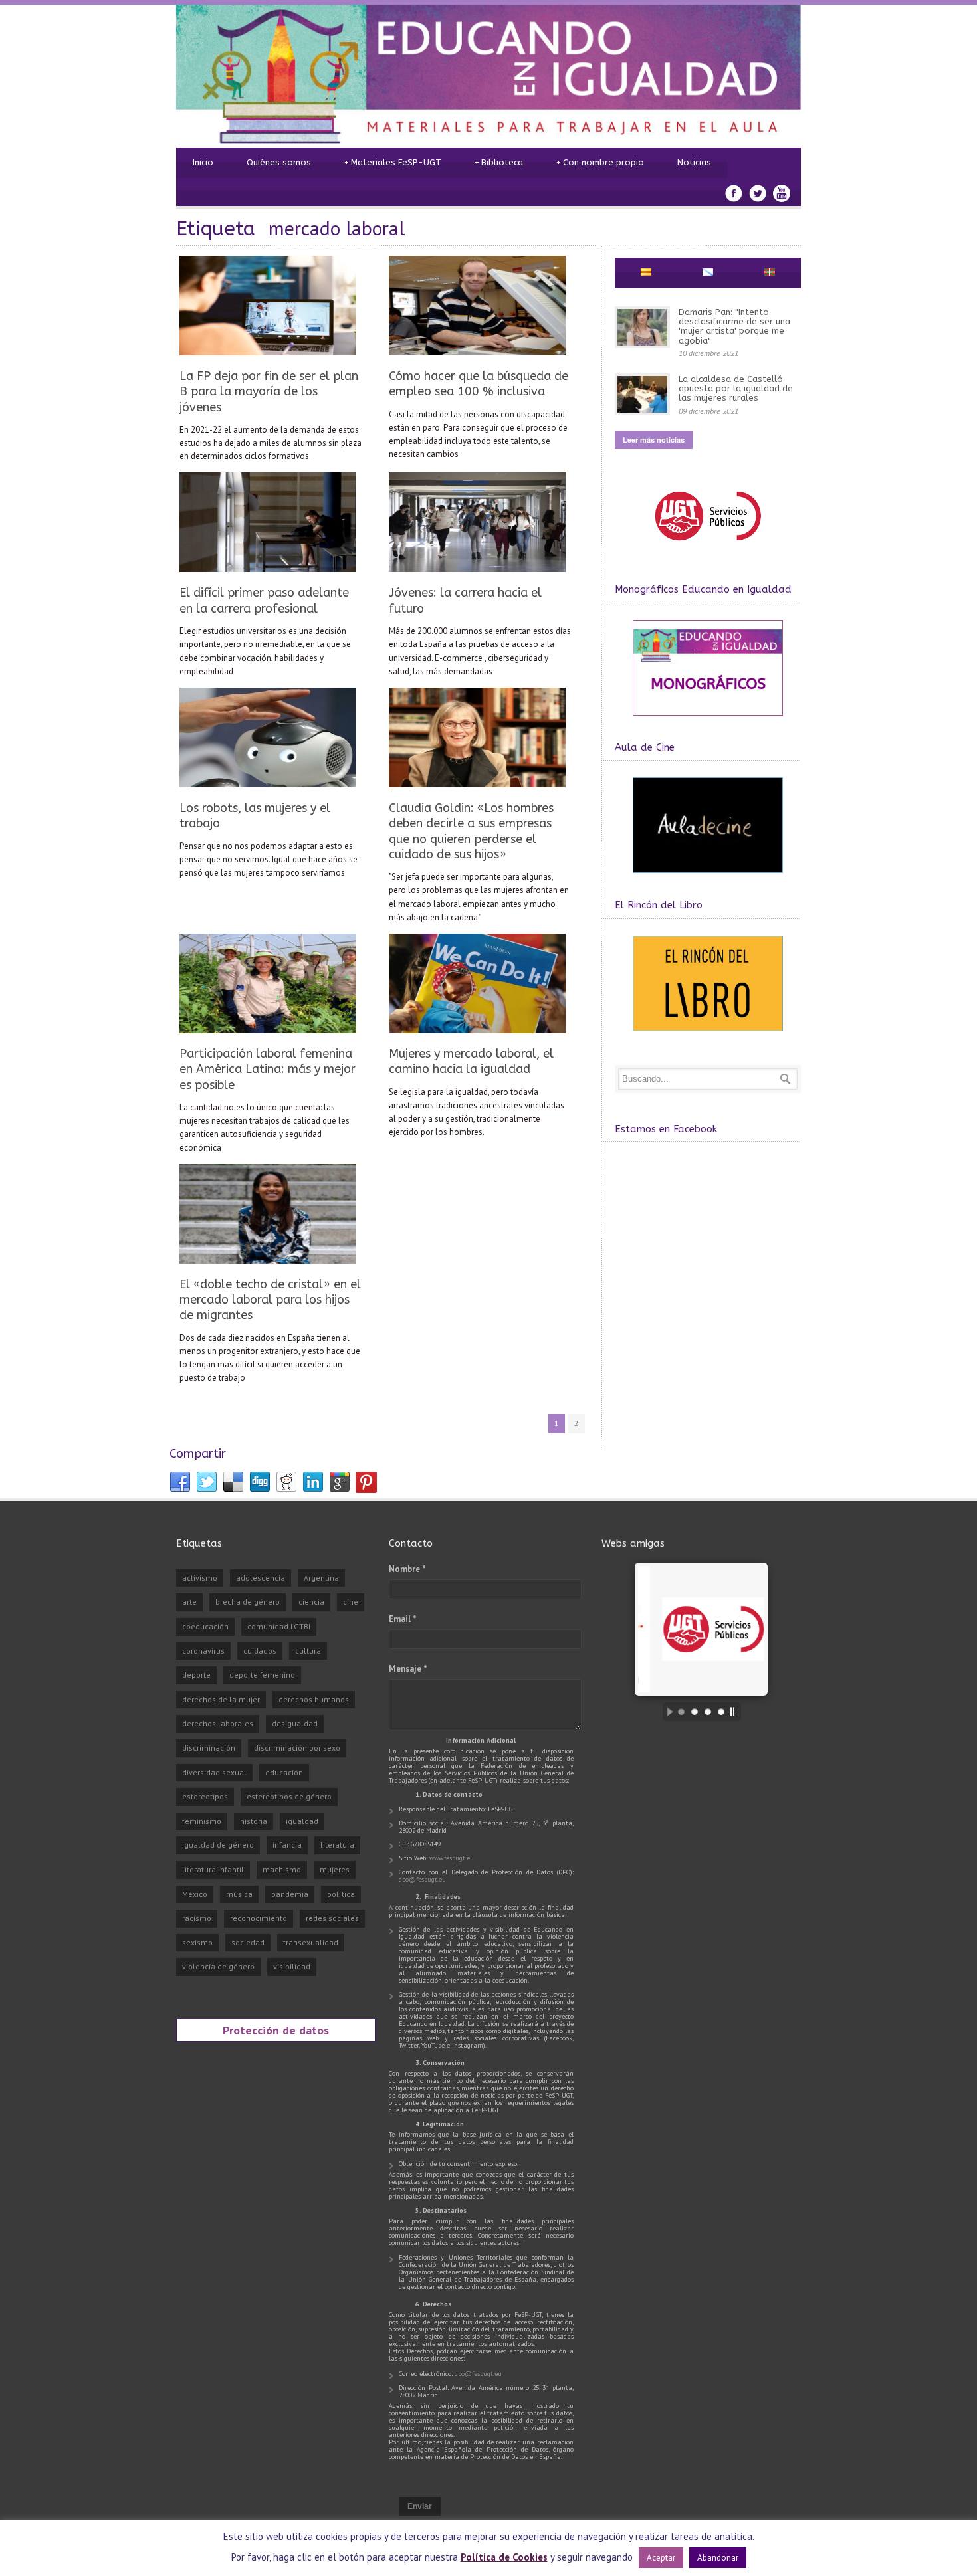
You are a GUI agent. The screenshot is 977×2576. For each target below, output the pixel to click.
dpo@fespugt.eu (422, 1879)
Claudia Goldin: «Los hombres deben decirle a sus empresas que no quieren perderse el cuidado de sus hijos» (471, 831)
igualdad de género (218, 1845)
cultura (308, 1651)
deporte (196, 1675)
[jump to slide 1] (681, 1712)
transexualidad (311, 1942)
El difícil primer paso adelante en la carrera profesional (264, 600)
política (341, 1894)
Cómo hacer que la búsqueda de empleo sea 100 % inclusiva (479, 384)
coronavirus (203, 1651)
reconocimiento (259, 1918)
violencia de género (218, 1966)
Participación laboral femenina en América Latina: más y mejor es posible (268, 1069)
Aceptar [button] (661, 2558)
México (195, 1894)
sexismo (197, 1942)
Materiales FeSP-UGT (393, 162)
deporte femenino (262, 1675)
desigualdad (295, 1723)
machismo (282, 1869)
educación (284, 1772)
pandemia (290, 1894)
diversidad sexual (214, 1772)
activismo (200, 1578)
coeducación (205, 1626)
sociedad (248, 1942)
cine (351, 1602)
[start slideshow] (667, 1712)
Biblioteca (499, 162)
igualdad (302, 1821)
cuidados (260, 1651)
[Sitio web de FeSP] (707, 546)
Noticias (694, 162)
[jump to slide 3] (708, 1712)
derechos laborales (218, 1723)
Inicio (203, 162)
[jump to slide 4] (721, 1712)
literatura (337, 1845)
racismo (197, 1918)
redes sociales (332, 1918)
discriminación (209, 1748)
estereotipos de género (289, 1796)
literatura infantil (213, 1869)
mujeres (335, 1869)
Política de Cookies (504, 2557)
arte (189, 1602)
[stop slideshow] (736, 1712)
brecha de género (248, 1602)
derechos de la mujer (221, 1699)
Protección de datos (276, 2030)
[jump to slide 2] (695, 1712)
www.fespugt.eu (452, 1858)
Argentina (321, 1578)
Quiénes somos (279, 162)
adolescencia (261, 1578)
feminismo (202, 1821)
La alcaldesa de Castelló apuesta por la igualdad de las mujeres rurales (736, 389)
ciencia (311, 1602)
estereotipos (205, 1796)
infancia (287, 1845)
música (239, 1894)
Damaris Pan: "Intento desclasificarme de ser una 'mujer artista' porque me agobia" (734, 326)
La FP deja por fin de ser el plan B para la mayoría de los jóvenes (269, 392)
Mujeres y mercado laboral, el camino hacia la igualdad (471, 1061)
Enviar (420, 2506)
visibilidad (292, 1966)
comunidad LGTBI (279, 1626)
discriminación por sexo (297, 1748)
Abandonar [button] (718, 2558)
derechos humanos (314, 1699)
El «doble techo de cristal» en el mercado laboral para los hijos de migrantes (270, 1300)
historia (254, 1821)
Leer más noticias (654, 440)
